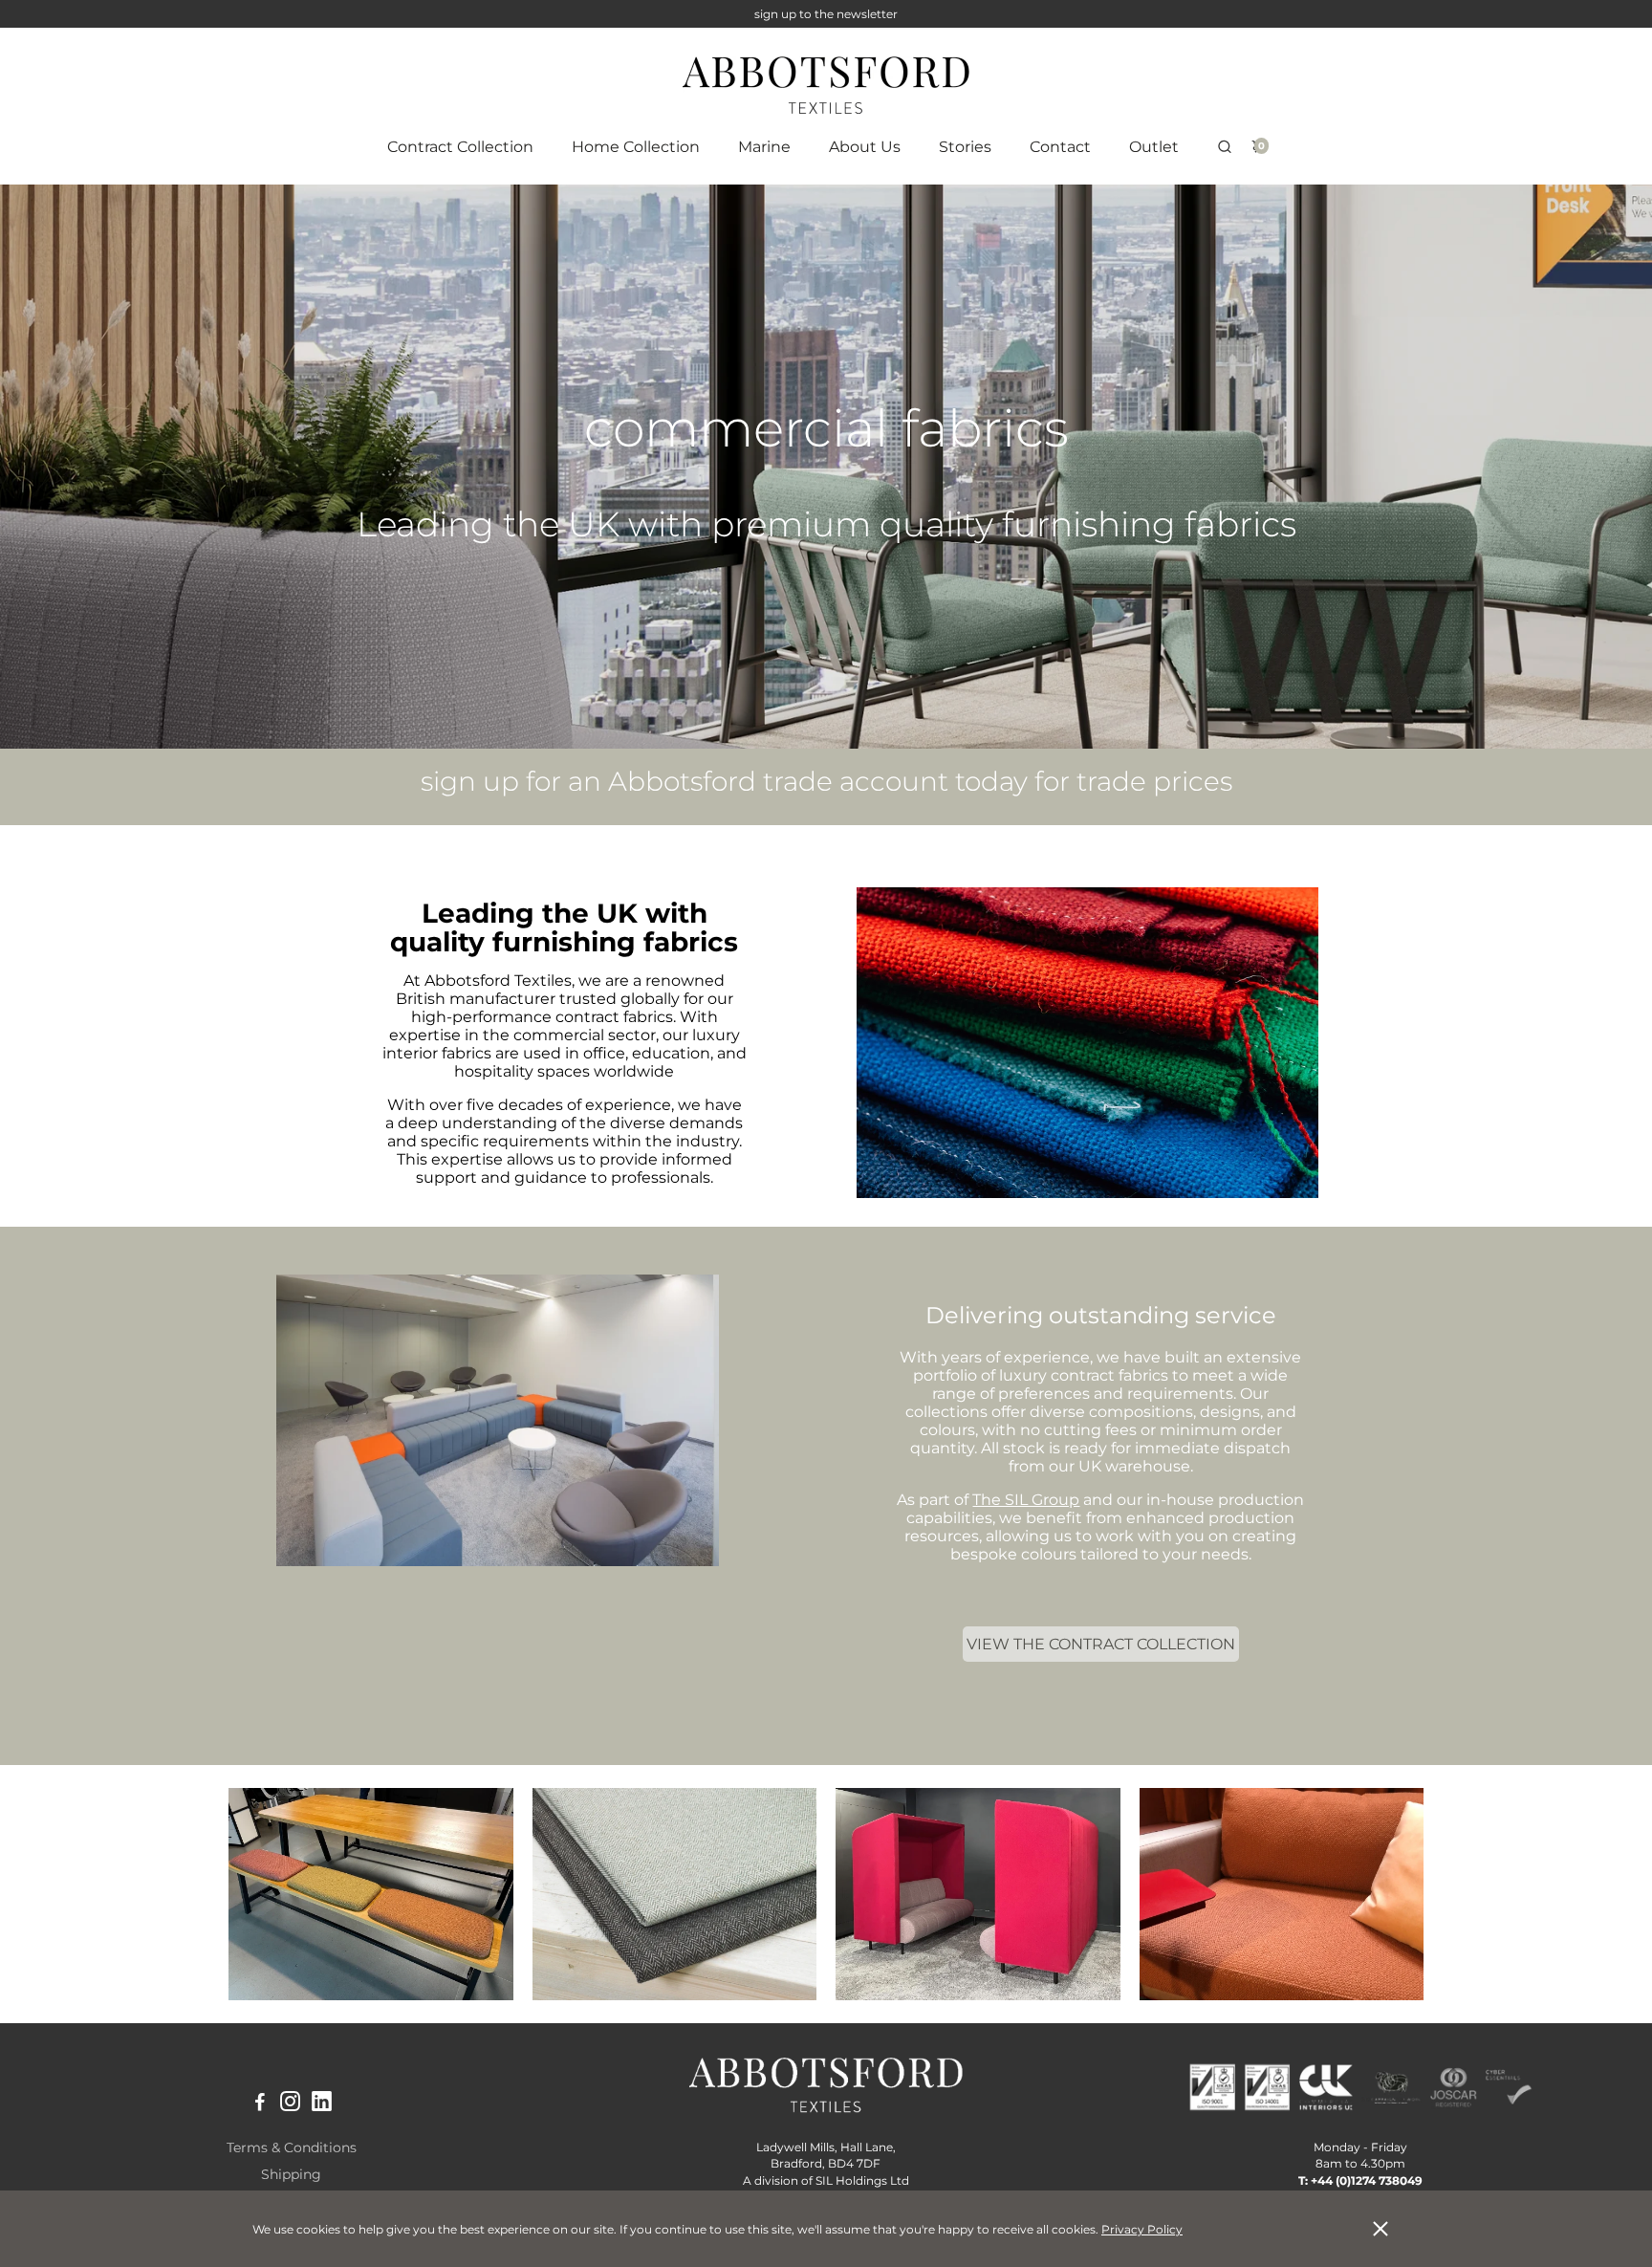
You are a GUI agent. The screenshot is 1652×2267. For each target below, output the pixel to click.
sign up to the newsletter (826, 14)
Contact (1060, 147)
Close (1380, 2229)
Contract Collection (460, 147)
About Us (865, 147)
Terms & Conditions (292, 2147)
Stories (965, 147)
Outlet (1154, 147)
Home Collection (636, 147)
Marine (764, 147)
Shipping (291, 2174)
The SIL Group (1026, 1500)
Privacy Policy (1142, 2229)
